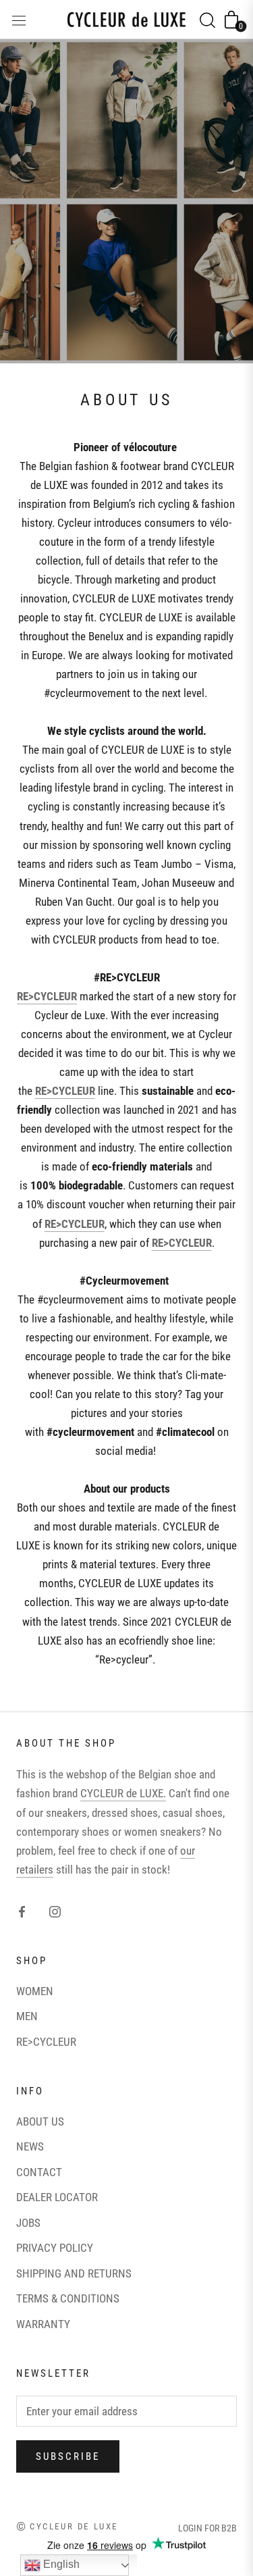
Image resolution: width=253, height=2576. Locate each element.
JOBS (28, 2223)
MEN (27, 2016)
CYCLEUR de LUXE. (123, 1793)
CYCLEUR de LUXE (74, 2526)
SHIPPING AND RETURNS (74, 2273)
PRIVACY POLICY (55, 2248)
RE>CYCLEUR (46, 2042)
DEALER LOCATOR (57, 2197)
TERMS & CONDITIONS (68, 2298)
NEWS (30, 2146)
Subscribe (68, 2456)
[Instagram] (55, 1911)
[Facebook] (22, 1911)
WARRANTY (43, 2324)
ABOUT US (40, 2121)
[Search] (207, 20)
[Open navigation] (19, 19)
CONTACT (39, 2172)
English (60, 2564)
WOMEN (35, 1991)
